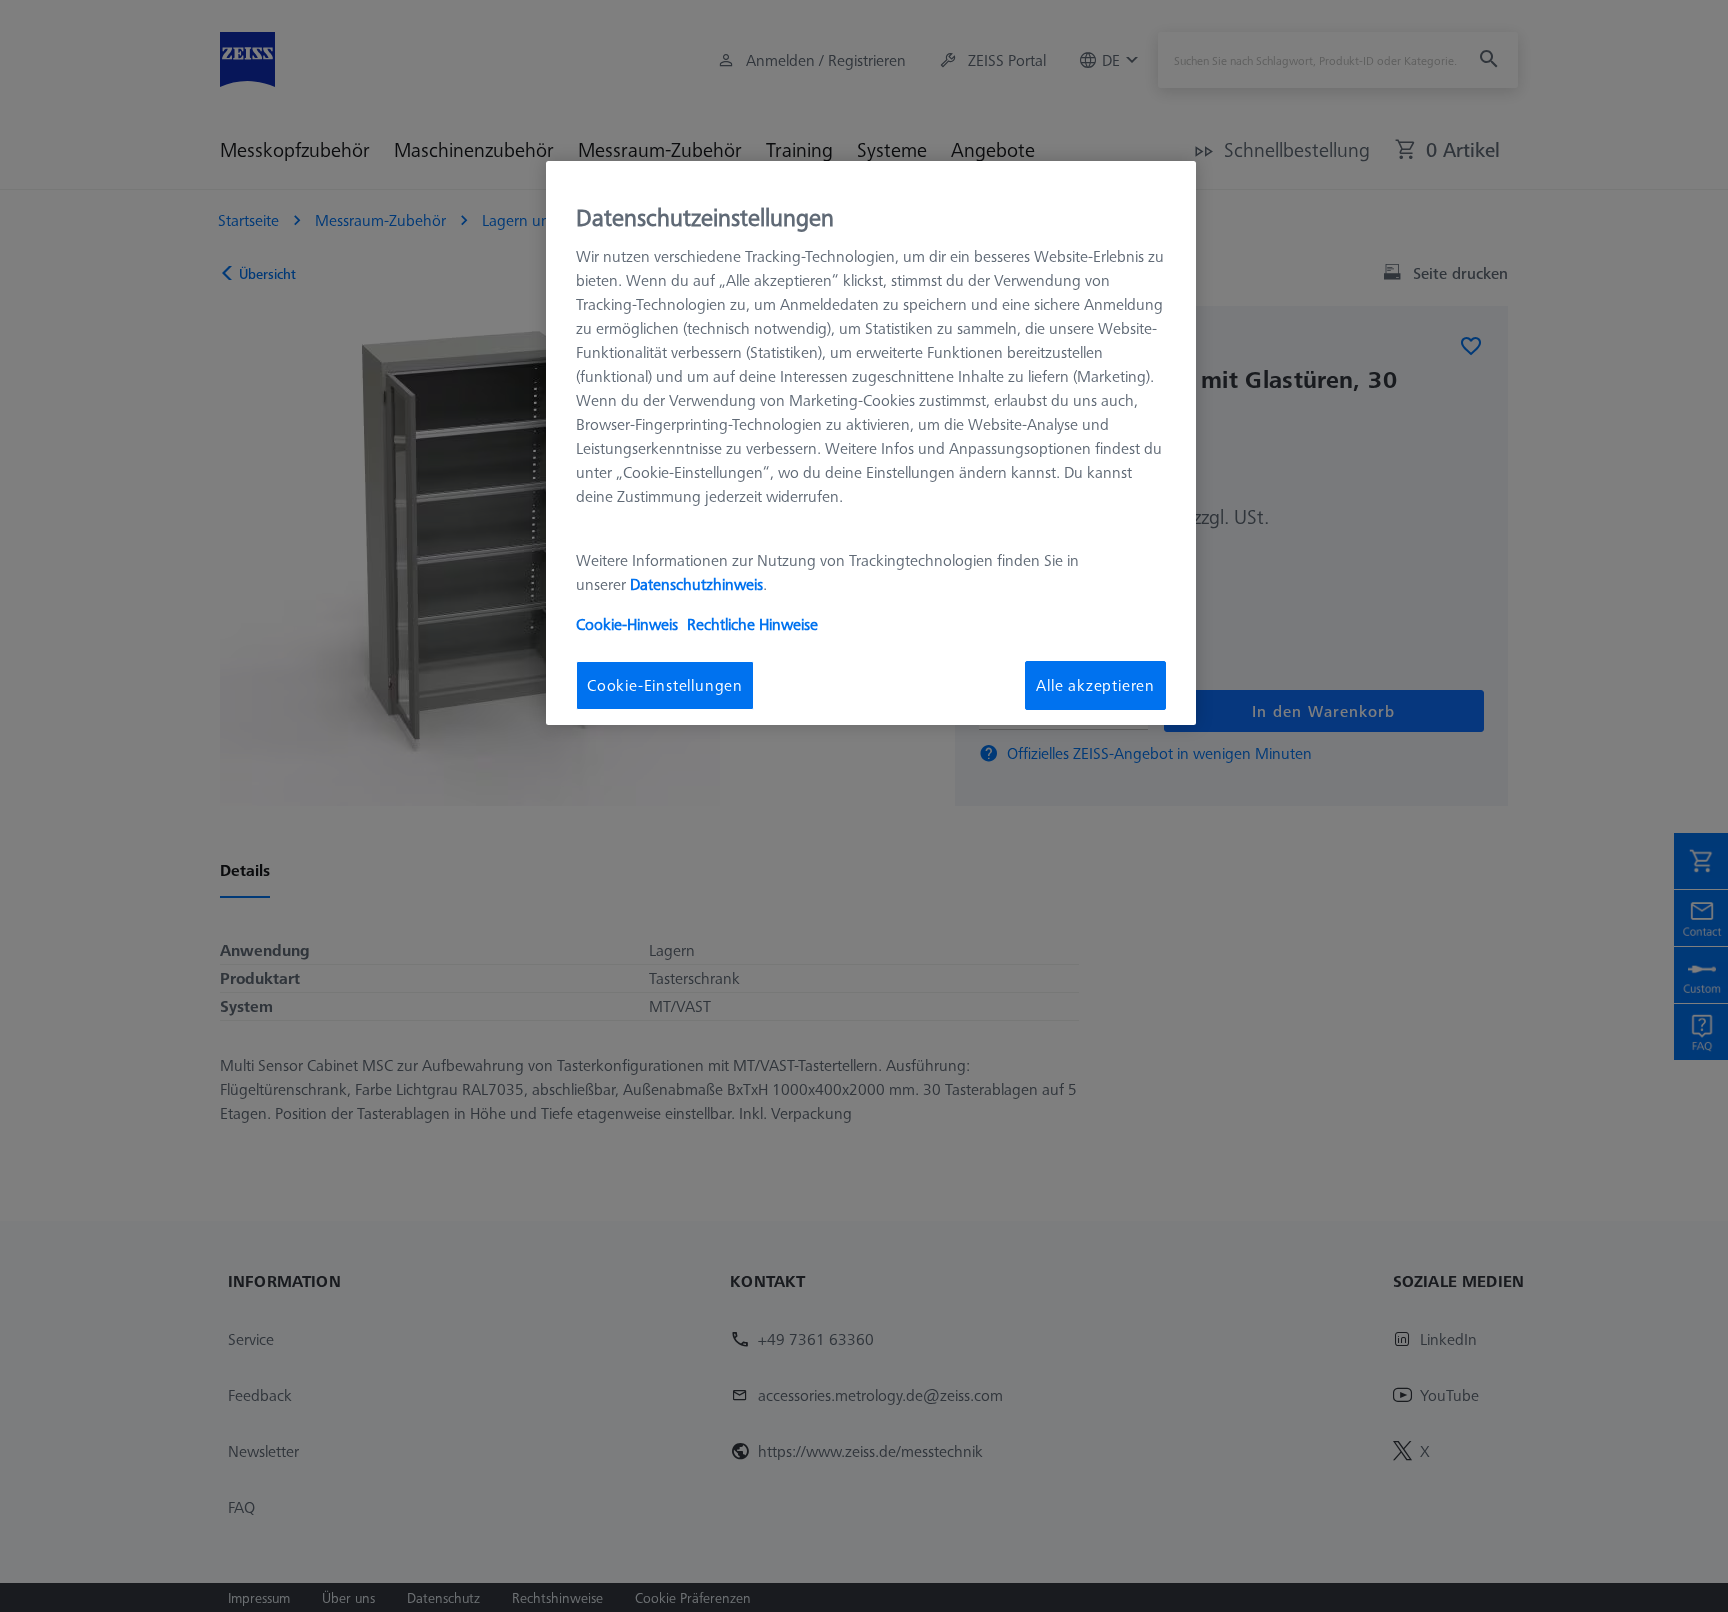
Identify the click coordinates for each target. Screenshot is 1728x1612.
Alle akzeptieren (1095, 686)
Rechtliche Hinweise (752, 625)
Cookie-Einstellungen (665, 686)
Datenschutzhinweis (696, 585)
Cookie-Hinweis (627, 625)
